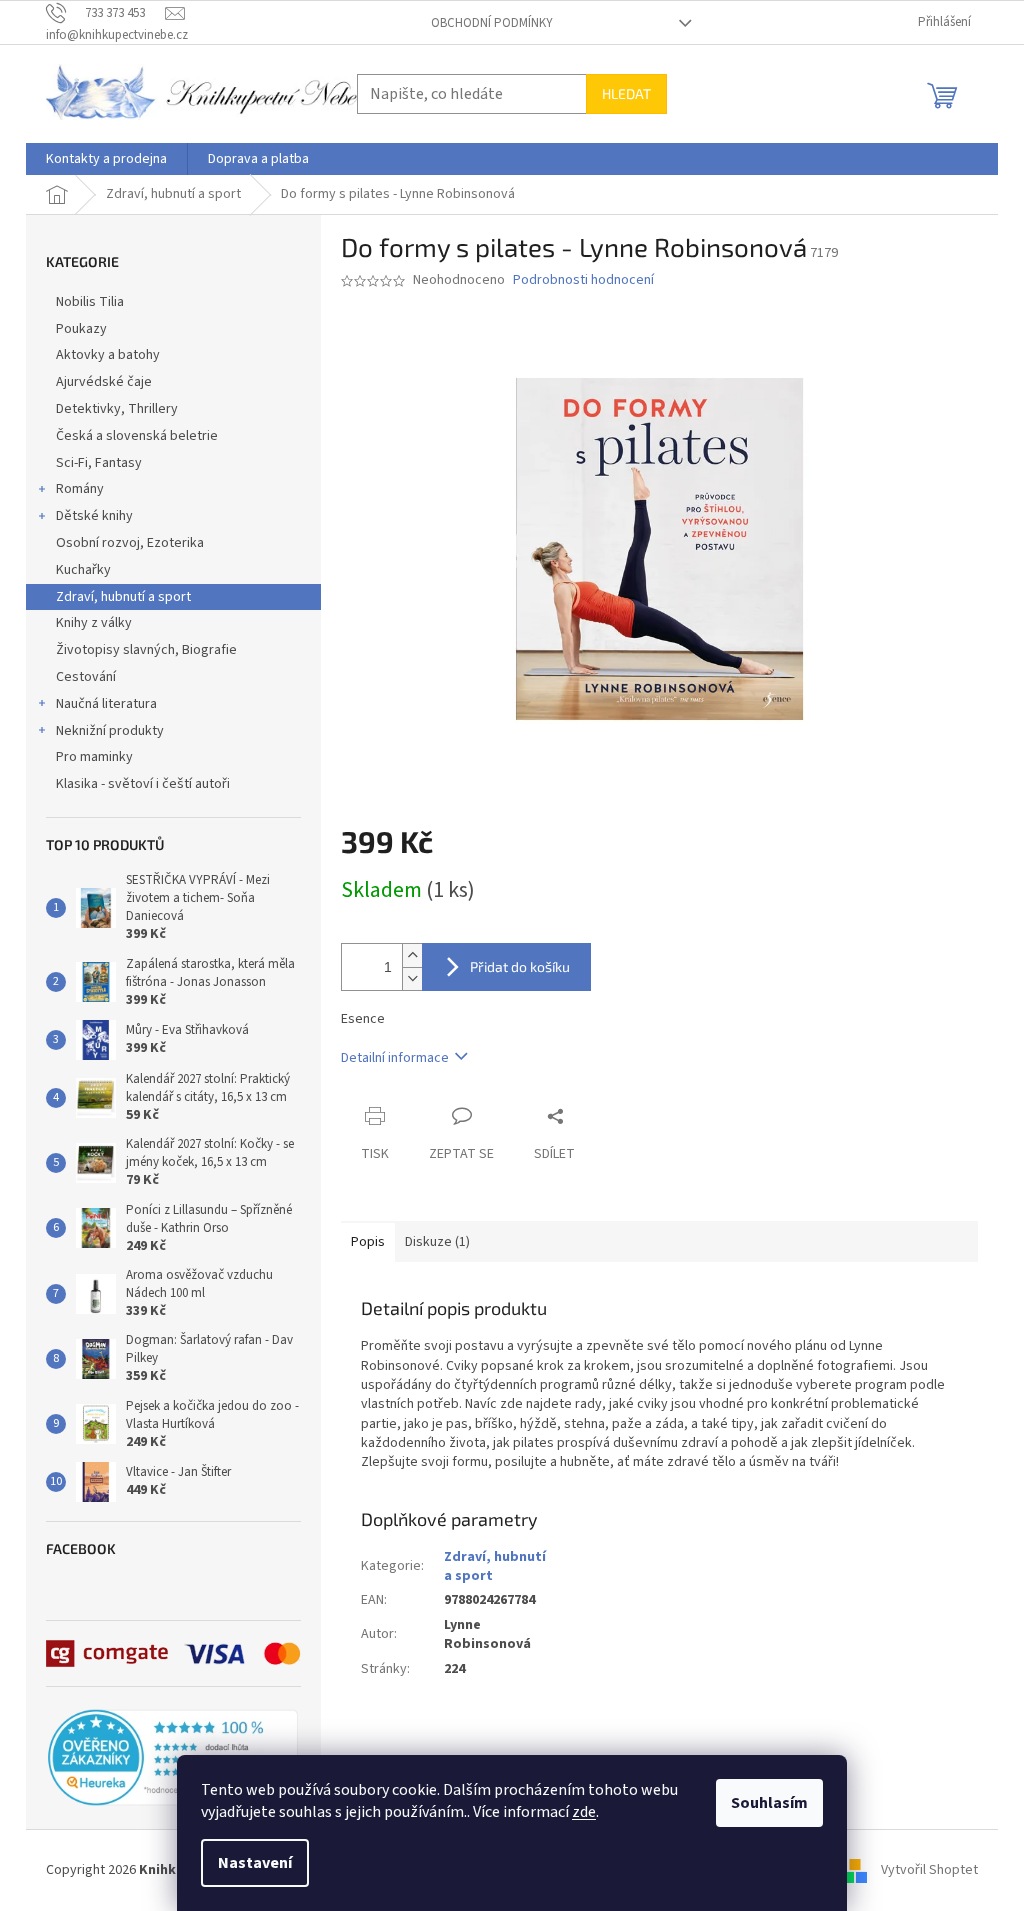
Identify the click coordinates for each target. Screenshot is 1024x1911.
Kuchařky (83, 570)
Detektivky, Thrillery (117, 409)
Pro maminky (94, 757)
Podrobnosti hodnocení (583, 280)
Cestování (86, 677)
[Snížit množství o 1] (412, 978)
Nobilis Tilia (90, 302)
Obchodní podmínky (492, 23)
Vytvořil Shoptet (929, 1870)
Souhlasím (769, 1803)
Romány (80, 489)
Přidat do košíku (520, 966)
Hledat (626, 93)
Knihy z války (94, 623)
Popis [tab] (368, 1242)
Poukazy (81, 329)
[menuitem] (106, 159)
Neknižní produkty (110, 731)
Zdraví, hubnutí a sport (123, 597)
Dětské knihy (94, 516)
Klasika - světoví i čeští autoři (143, 784)
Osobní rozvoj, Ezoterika (130, 543)
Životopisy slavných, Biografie (146, 650)
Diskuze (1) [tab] (437, 1242)
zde (584, 1812)
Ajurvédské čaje (104, 382)
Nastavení (255, 1863)
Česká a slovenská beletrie (137, 436)
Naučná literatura (106, 704)
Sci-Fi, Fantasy (99, 463)
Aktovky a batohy (108, 355)
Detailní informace (395, 1058)
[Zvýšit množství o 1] (412, 955)
